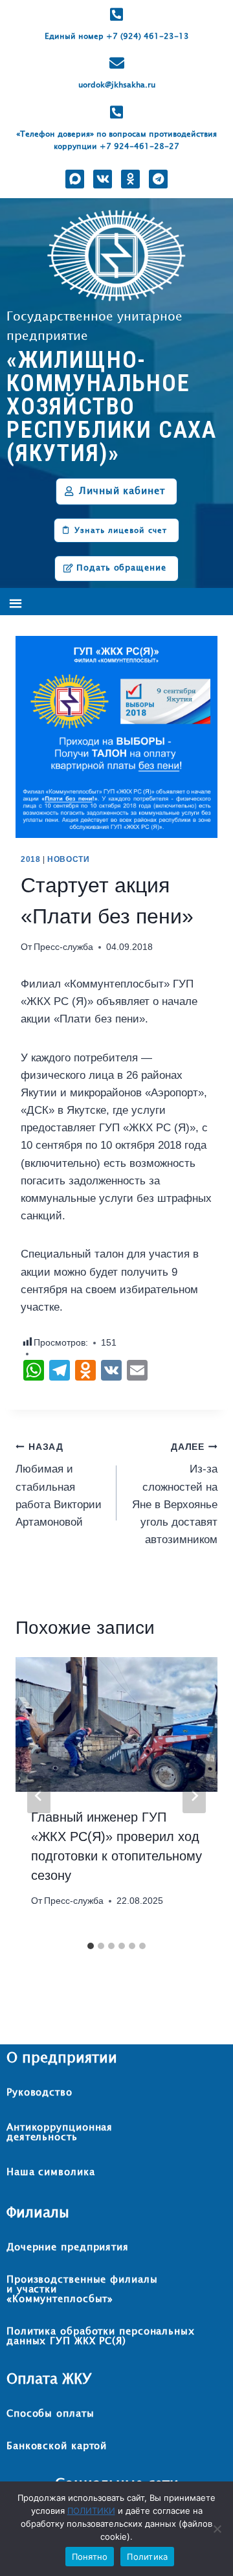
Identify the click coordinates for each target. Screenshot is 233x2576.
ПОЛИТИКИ (91, 2511)
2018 (30, 859)
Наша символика (51, 2172)
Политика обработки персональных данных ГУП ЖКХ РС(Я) (101, 2336)
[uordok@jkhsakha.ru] (117, 63)
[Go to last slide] (39, 1796)
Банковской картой (57, 2446)
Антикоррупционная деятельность (60, 2132)
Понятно (90, 2557)
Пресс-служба (63, 947)
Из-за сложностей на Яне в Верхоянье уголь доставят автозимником (175, 1494)
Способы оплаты (50, 2414)
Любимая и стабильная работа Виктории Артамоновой (59, 1485)
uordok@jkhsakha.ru (117, 85)
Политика (147, 2557)
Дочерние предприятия (68, 2247)
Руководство (39, 2093)
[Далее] (194, 1796)
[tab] (91, 1946)
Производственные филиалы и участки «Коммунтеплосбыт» (82, 2289)
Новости (68, 859)
